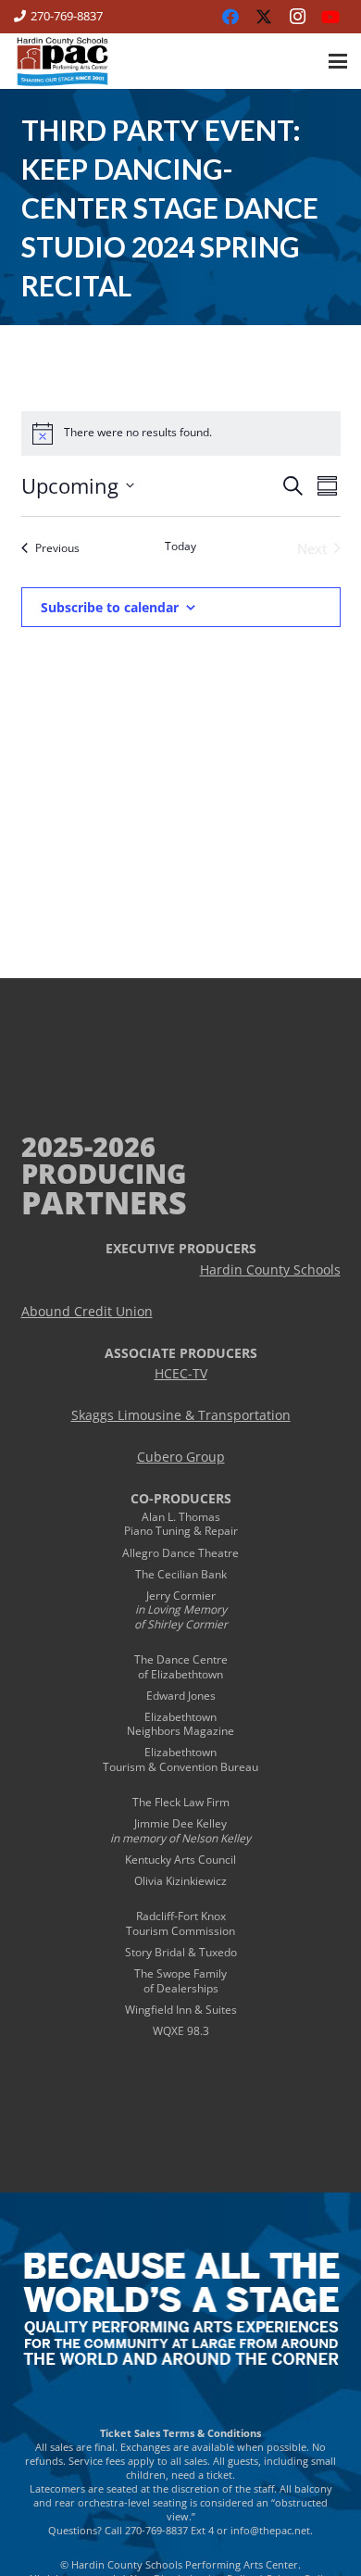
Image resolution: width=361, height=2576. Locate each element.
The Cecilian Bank (181, 1574)
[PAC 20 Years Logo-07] (62, 61)
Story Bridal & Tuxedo (181, 1952)
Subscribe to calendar (110, 607)
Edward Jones (181, 1696)
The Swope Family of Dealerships (180, 1981)
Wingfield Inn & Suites (181, 2010)
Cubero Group (181, 1457)
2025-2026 (88, 1146)
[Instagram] (297, 17)
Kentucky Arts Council (180, 1860)
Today (180, 547)
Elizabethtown (180, 1717)
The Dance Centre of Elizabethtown (181, 1667)
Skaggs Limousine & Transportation (181, 1415)
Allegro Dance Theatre (180, 1553)
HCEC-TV (181, 1374)
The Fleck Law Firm (181, 1802)
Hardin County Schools (270, 1270)
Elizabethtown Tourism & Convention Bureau (180, 1759)
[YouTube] (330, 17)
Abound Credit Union (87, 1312)
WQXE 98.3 (181, 2031)
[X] (264, 17)
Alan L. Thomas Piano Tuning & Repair (181, 1524)
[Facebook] (230, 17)
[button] (338, 61)
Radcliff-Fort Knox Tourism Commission (180, 1923)
